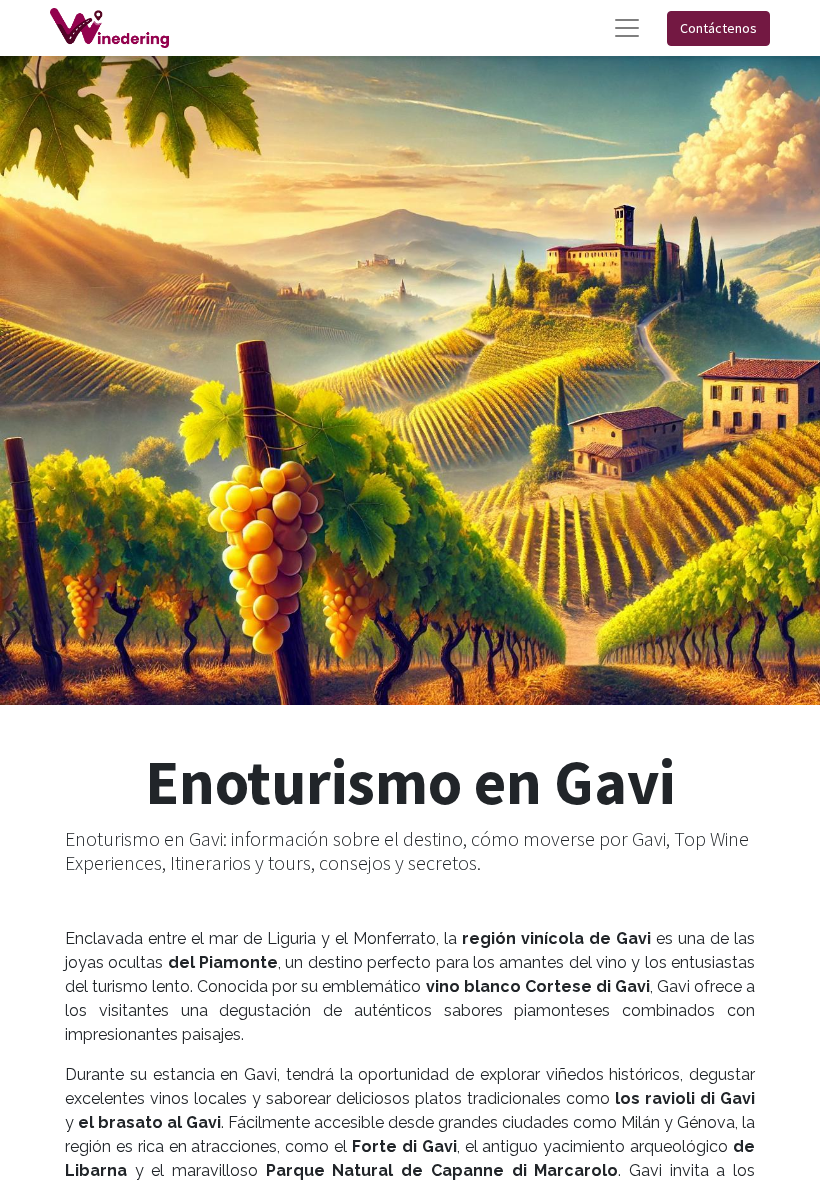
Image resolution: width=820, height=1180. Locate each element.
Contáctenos (718, 28)
